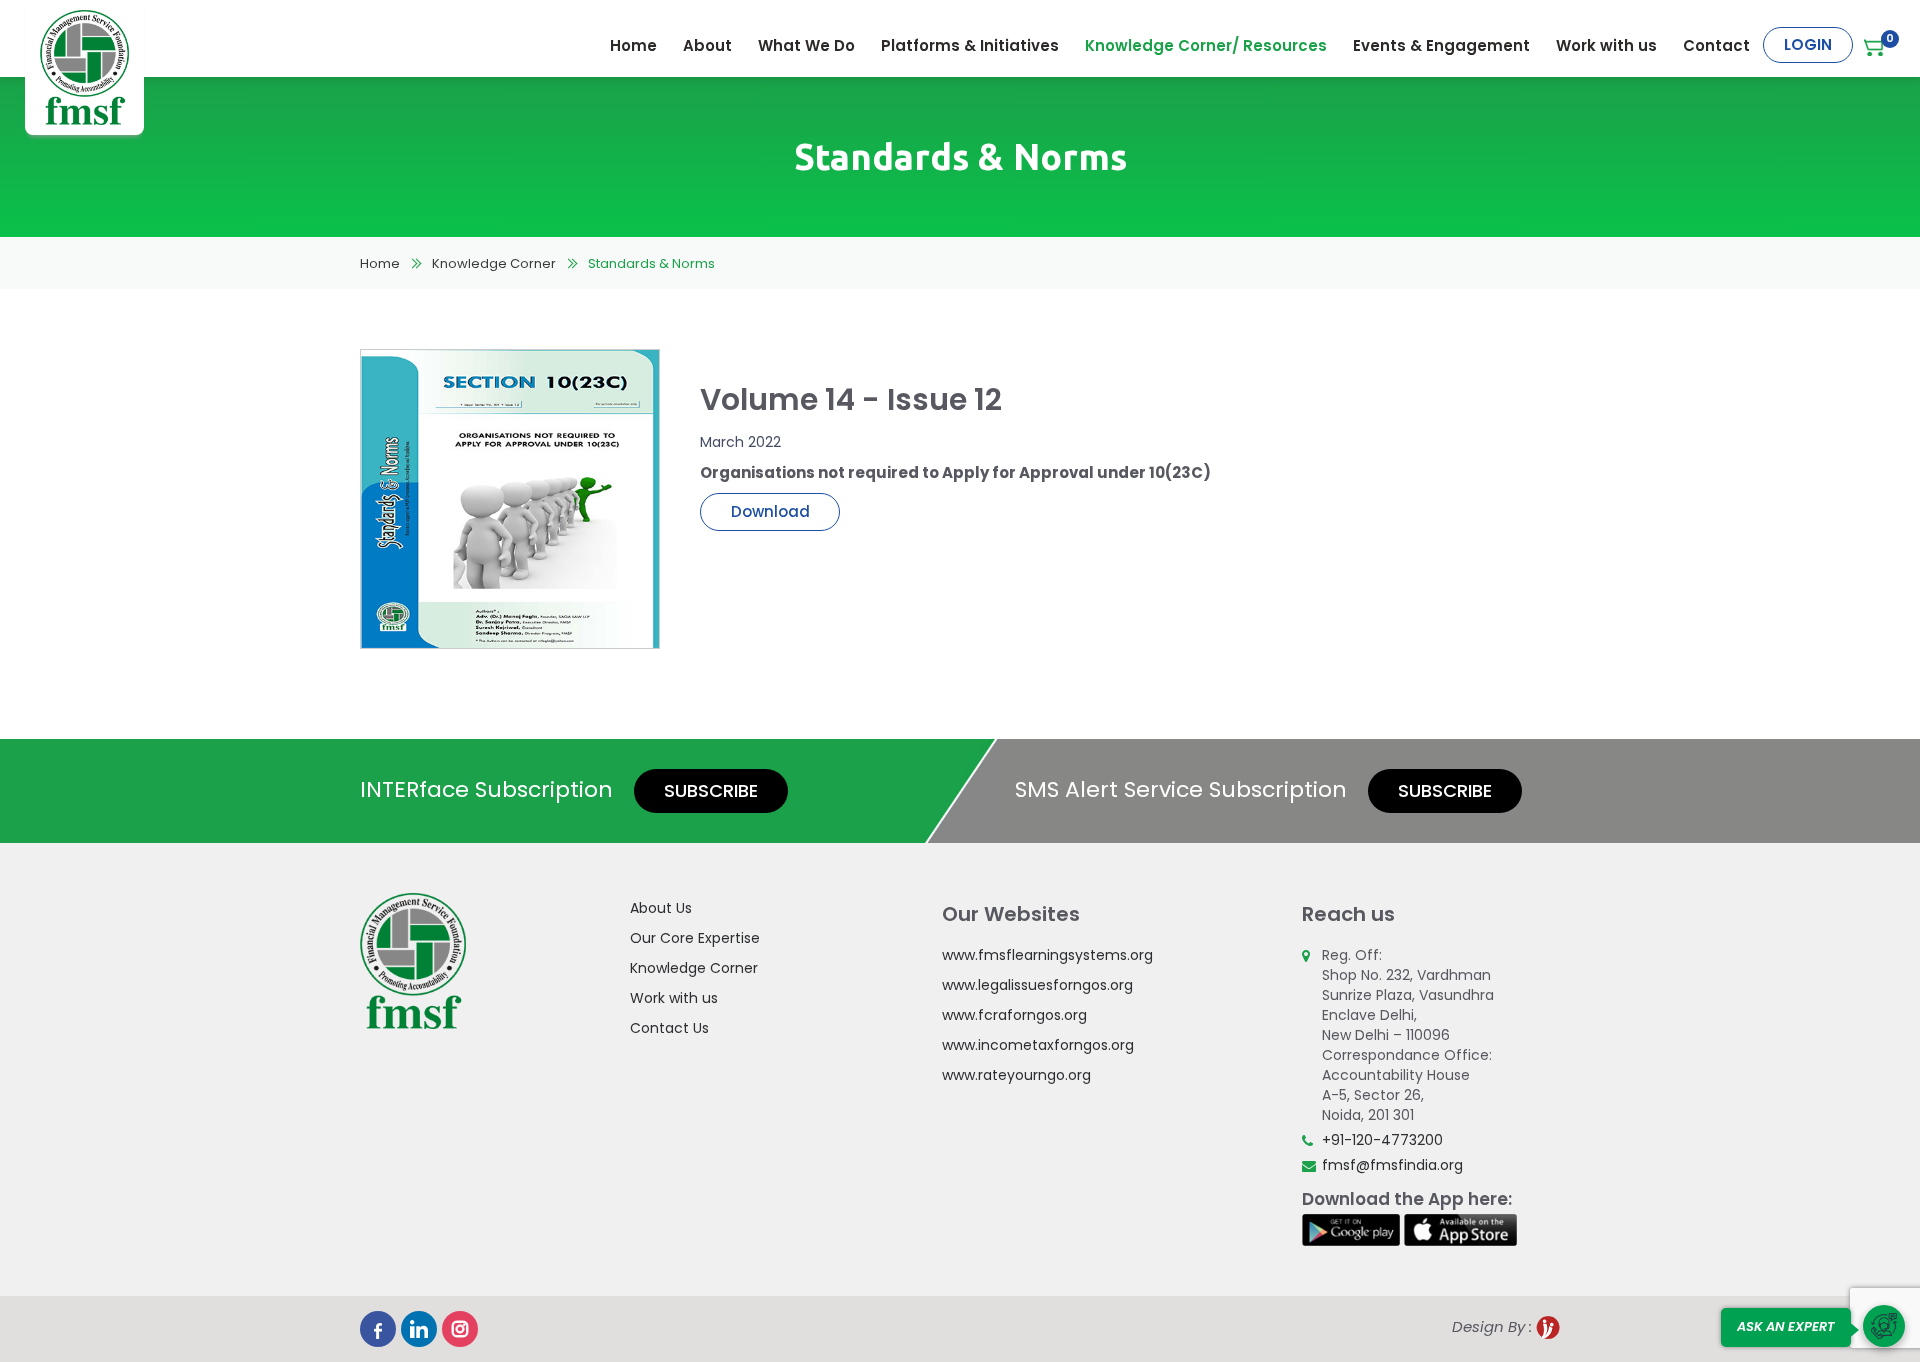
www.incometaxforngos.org (1038, 1045)
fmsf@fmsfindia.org (1392, 1165)
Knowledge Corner (494, 263)
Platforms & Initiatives (970, 45)
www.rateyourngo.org (1016, 1075)
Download (770, 511)
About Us (661, 908)
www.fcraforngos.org (1014, 1015)
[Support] (1884, 1326)
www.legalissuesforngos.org (1037, 985)
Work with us (1606, 45)
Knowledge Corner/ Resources (1206, 45)
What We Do (806, 45)
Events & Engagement (1441, 45)
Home (633, 45)
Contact (1716, 45)
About (707, 45)
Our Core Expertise (695, 938)
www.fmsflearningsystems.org (1047, 955)
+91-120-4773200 (1382, 1140)
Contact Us (669, 1028)
